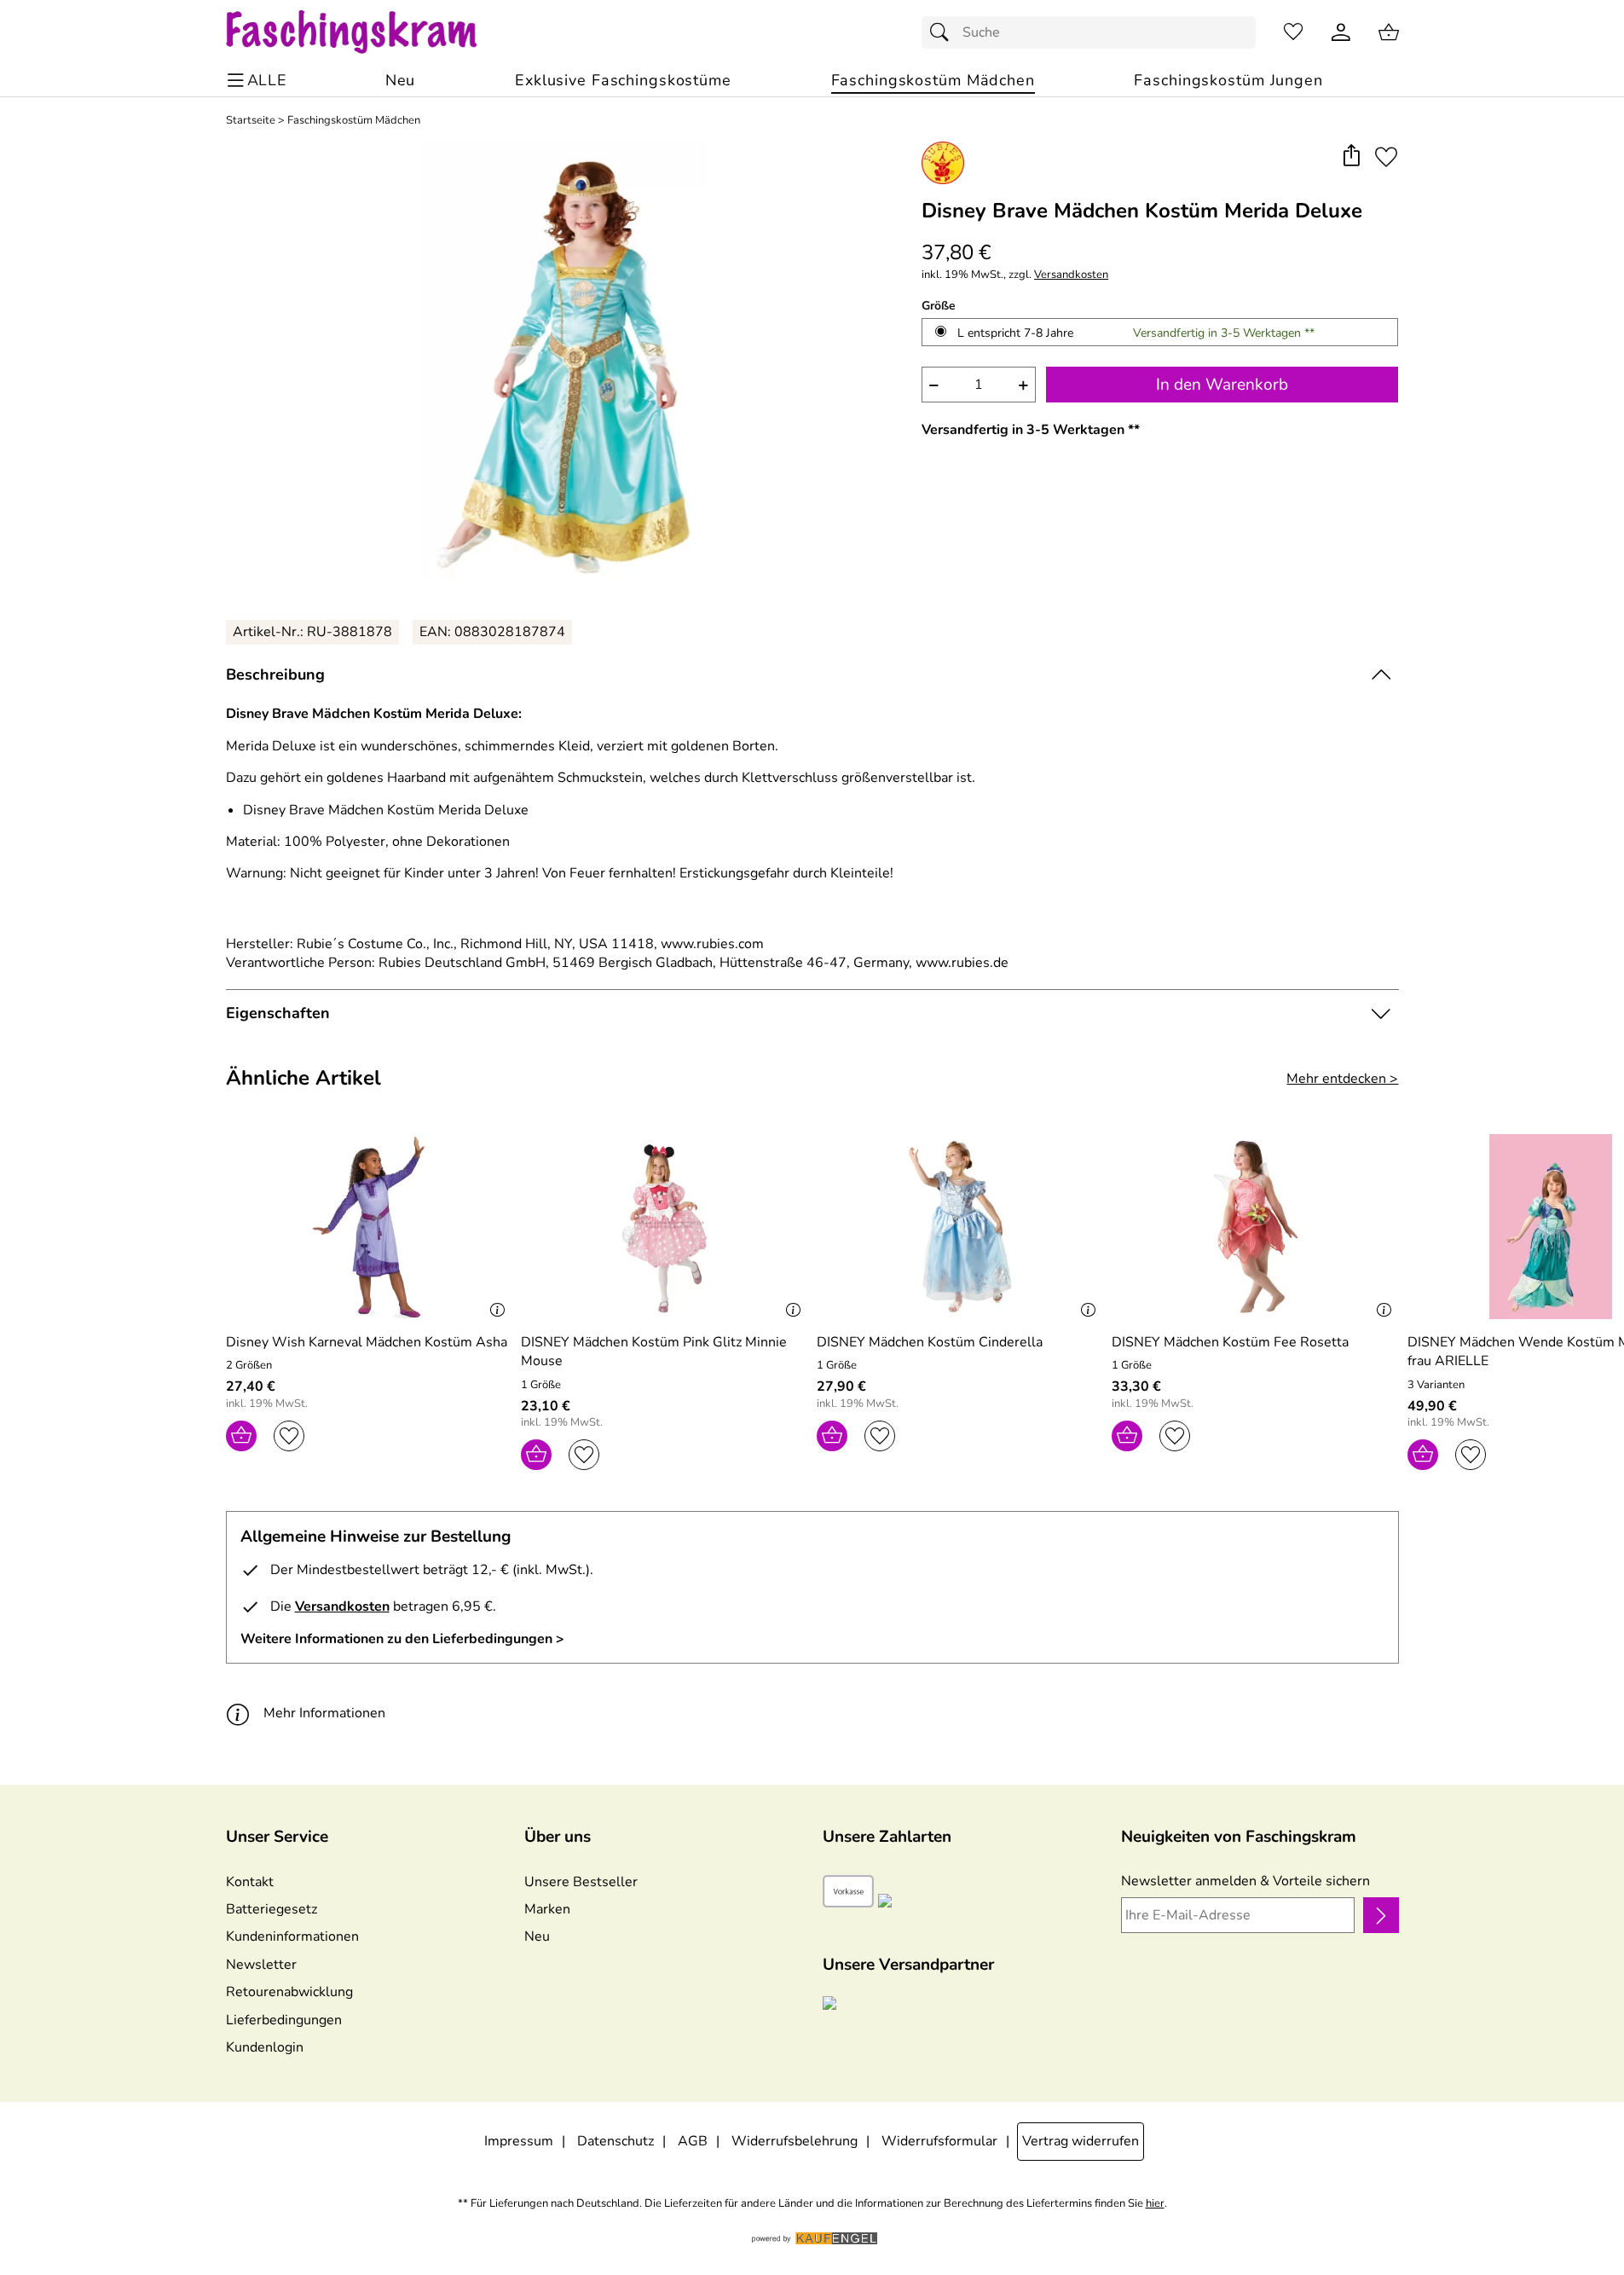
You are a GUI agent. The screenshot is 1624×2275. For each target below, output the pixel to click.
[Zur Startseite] (368, 32)
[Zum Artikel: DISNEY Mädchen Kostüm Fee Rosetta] (1255, 1227)
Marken (547, 1909)
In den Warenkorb (1222, 385)
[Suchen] (944, 32)
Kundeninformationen (292, 1936)
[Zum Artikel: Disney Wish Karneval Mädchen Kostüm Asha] (370, 1227)
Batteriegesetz (272, 1909)
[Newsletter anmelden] (1381, 1915)
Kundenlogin (265, 2047)
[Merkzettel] (1293, 32)
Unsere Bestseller (581, 1882)
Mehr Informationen (324, 1713)
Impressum (519, 2141)
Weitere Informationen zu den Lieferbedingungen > (402, 1639)
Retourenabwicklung (289, 1992)
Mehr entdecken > (1342, 1079)
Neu (537, 1936)
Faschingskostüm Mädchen (354, 121)
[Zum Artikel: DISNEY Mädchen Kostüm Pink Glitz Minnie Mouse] (665, 1227)
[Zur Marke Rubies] (943, 163)
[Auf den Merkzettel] (1386, 156)
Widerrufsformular (939, 2141)
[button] (1352, 156)
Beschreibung (275, 674)
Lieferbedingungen (284, 2020)
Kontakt (250, 1882)
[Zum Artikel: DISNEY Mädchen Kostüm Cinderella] (960, 1227)
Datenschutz (616, 2141)
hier (1155, 2204)
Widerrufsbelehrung (795, 2141)
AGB (693, 2141)
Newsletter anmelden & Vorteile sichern (1245, 1881)
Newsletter (261, 1965)
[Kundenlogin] (1341, 32)
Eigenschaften (278, 1013)
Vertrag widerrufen (1081, 2141)
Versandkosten (1071, 275)
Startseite (251, 121)
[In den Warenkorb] (241, 1436)
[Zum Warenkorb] (1389, 32)
